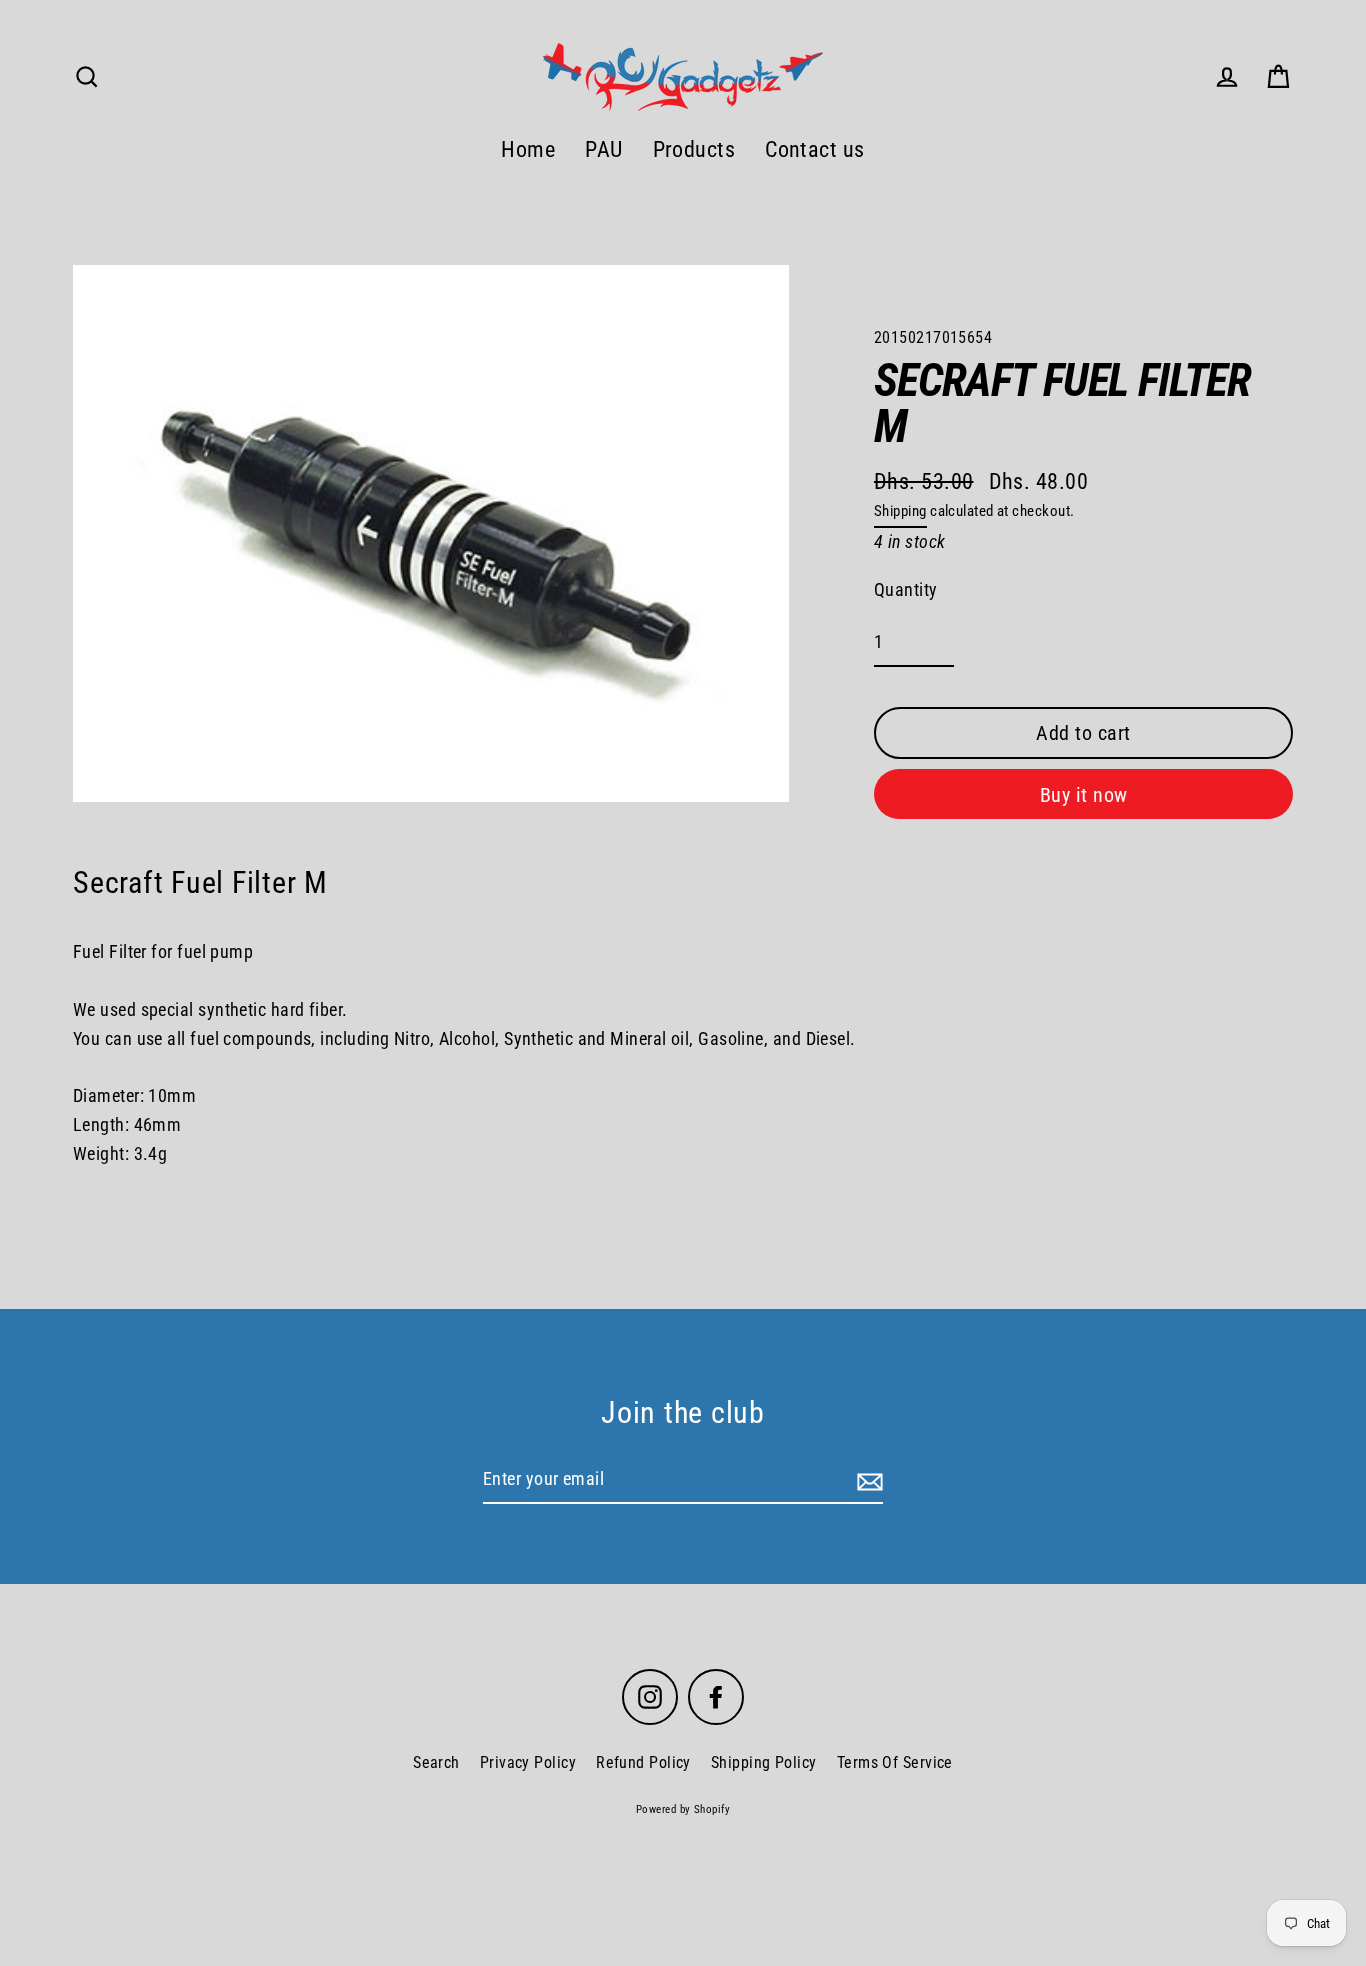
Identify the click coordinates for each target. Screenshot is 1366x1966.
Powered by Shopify (683, 1809)
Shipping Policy (764, 1762)
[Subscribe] (867, 1480)
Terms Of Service (895, 1762)
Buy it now (1084, 795)
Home (528, 149)
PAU (603, 149)
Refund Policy (643, 1762)
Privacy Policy (528, 1762)
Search (436, 1762)
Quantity (906, 589)
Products (694, 149)
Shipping (900, 511)
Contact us (815, 149)
